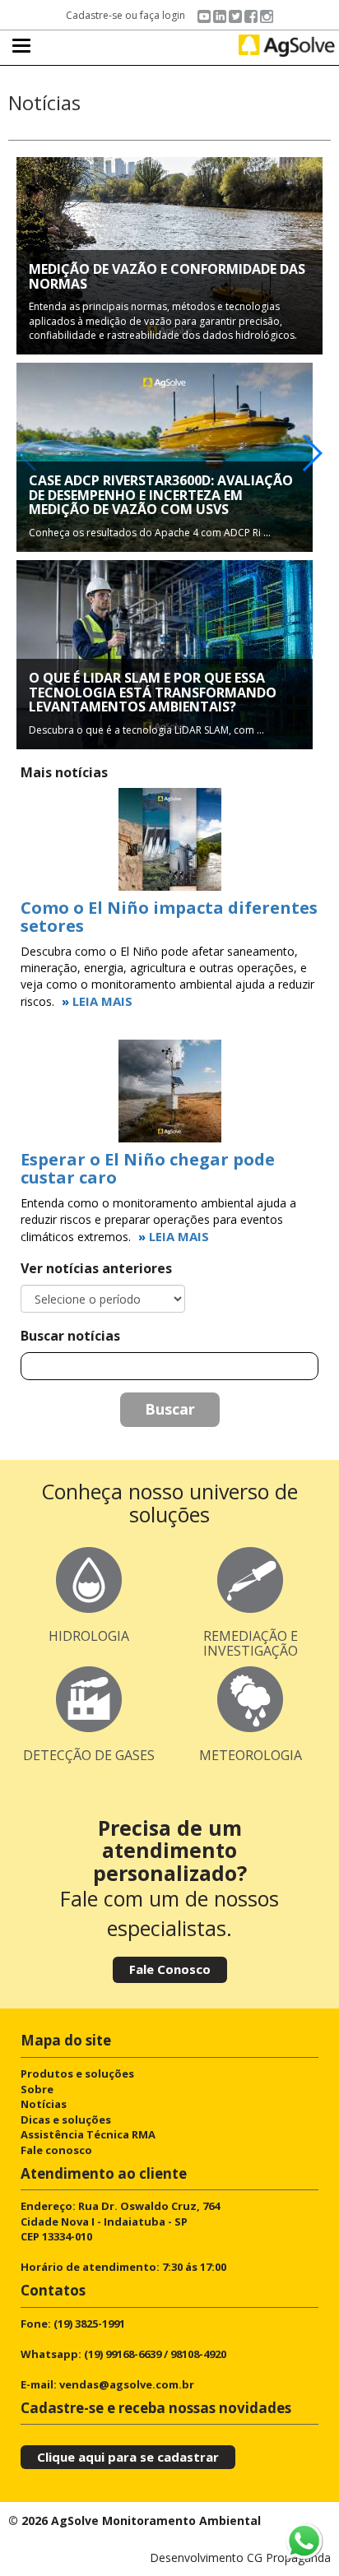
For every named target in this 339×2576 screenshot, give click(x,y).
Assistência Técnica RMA (88, 2134)
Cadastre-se (94, 15)
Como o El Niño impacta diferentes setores (169, 917)
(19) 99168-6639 (123, 2354)
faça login (163, 15)
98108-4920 (198, 2354)
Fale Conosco (170, 1969)
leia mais (102, 1001)
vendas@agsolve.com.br (127, 2384)
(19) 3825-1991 (89, 2323)
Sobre (37, 2089)
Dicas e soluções (66, 2120)
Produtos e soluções (77, 2073)
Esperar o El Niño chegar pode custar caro (148, 1168)
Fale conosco (56, 2150)
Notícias (44, 2104)
